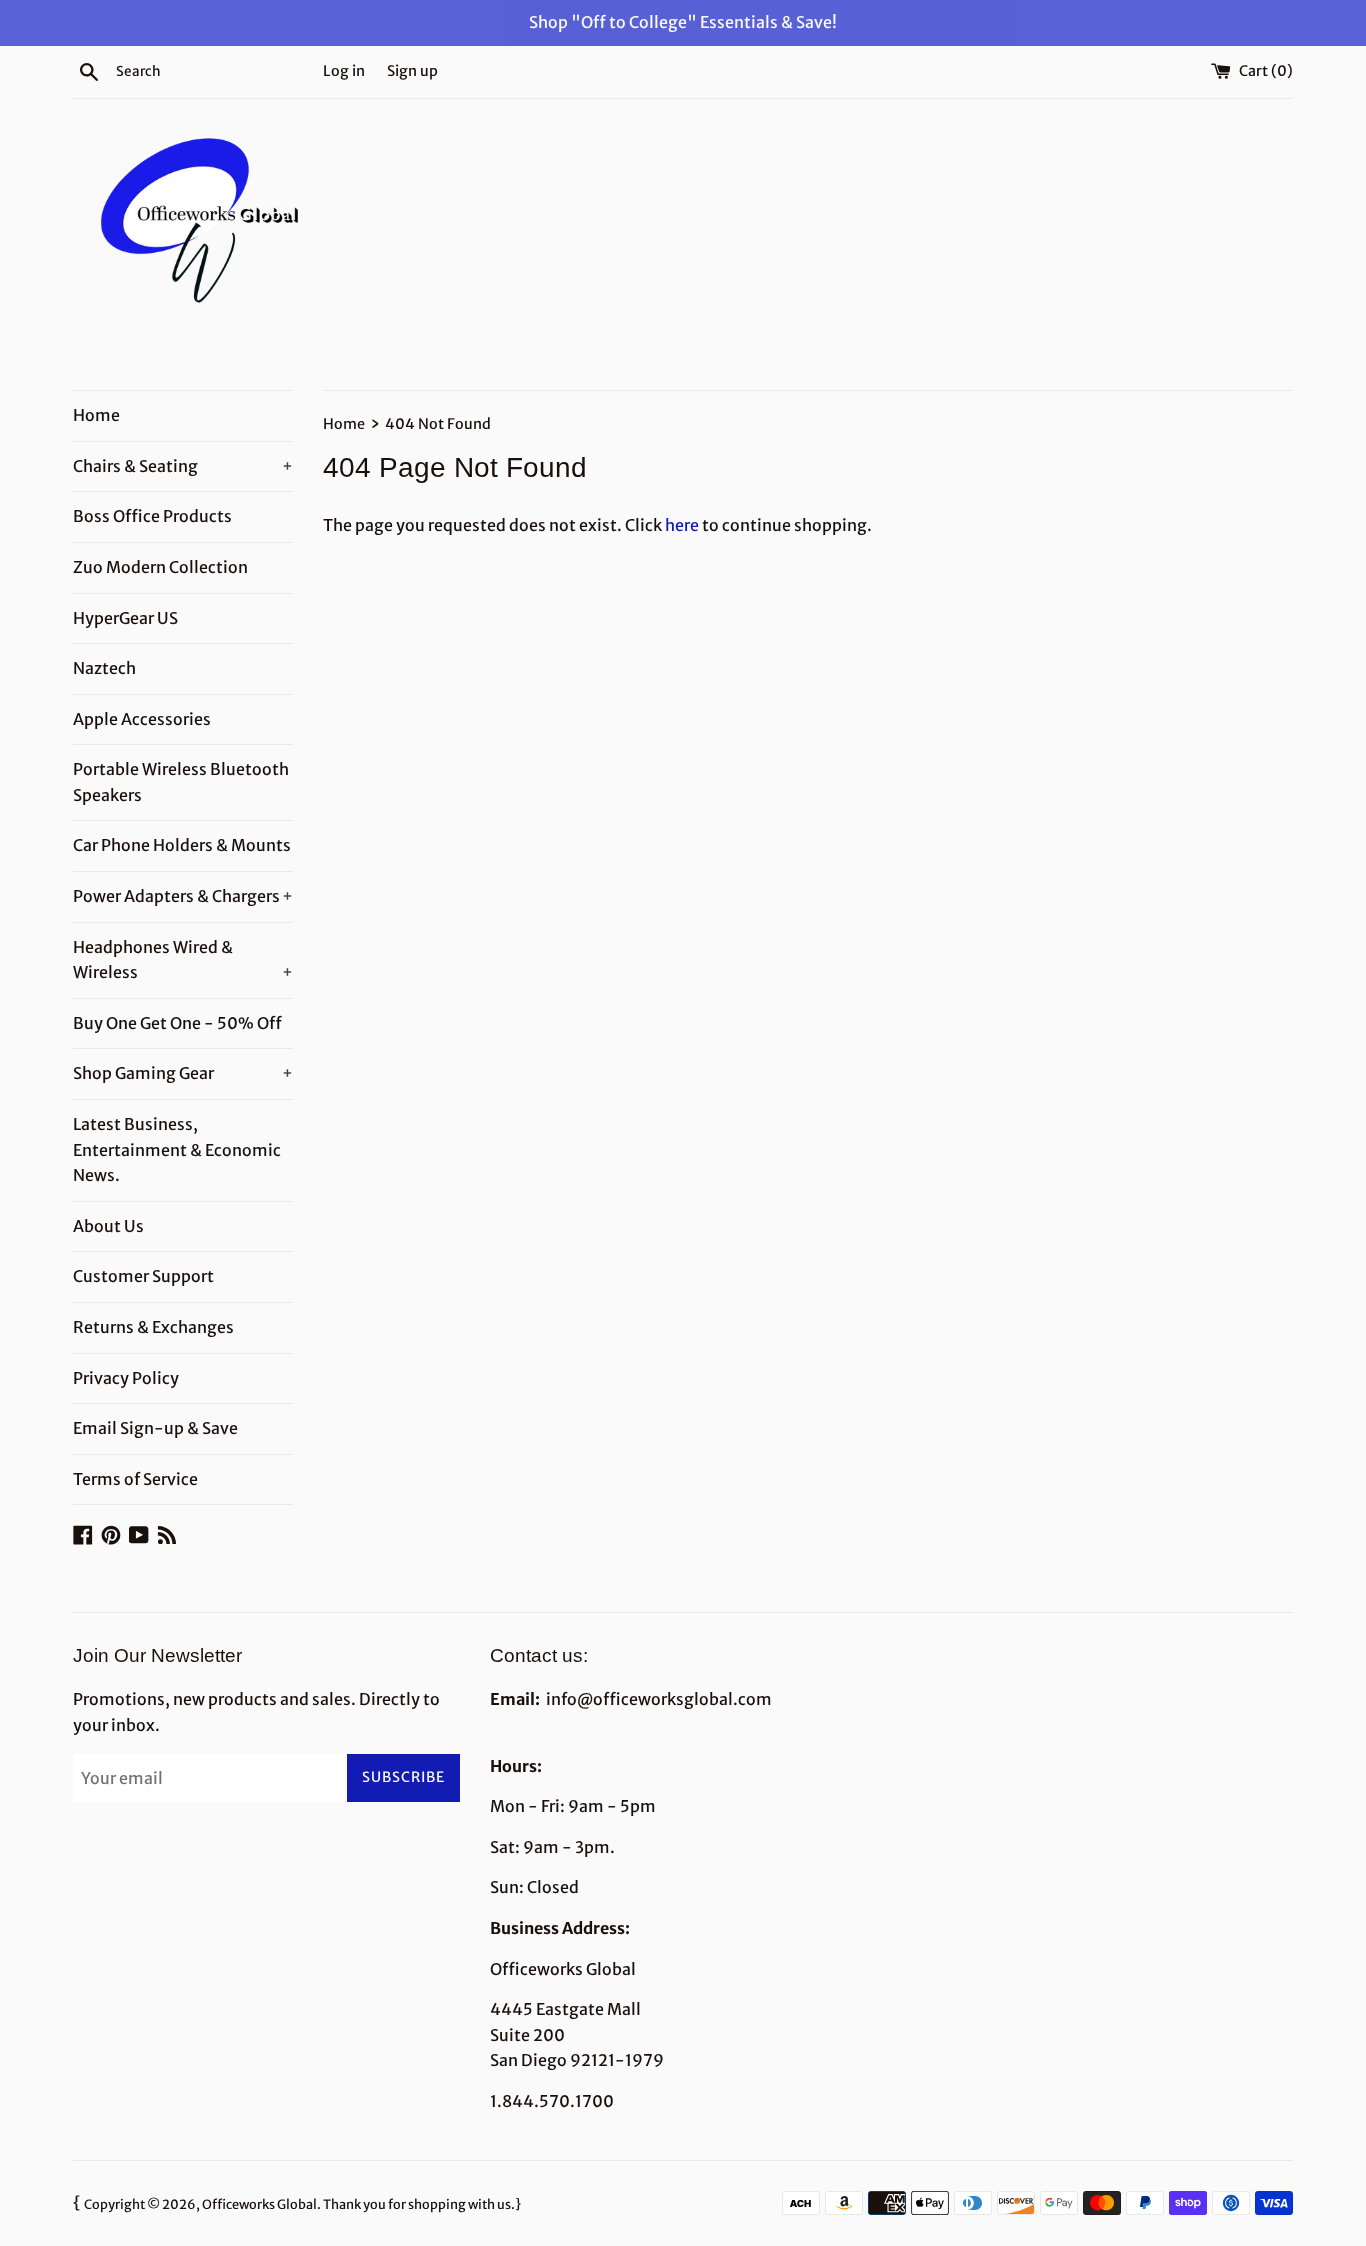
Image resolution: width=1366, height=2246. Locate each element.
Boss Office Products (152, 516)
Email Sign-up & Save (155, 1428)
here (682, 525)
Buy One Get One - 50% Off (177, 1023)
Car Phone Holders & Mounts (182, 845)
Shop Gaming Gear (183, 1073)
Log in (344, 71)
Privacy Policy (126, 1378)
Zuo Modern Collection (160, 567)
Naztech (104, 668)
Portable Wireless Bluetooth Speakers (181, 782)
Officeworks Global (259, 2204)
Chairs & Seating (183, 466)
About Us (108, 1226)
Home (96, 415)
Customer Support (143, 1276)
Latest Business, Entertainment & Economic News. (177, 1149)
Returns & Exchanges (153, 1327)
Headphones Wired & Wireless (183, 960)
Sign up (412, 71)
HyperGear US (125, 618)
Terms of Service (135, 1479)
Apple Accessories (142, 719)
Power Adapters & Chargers (183, 896)
